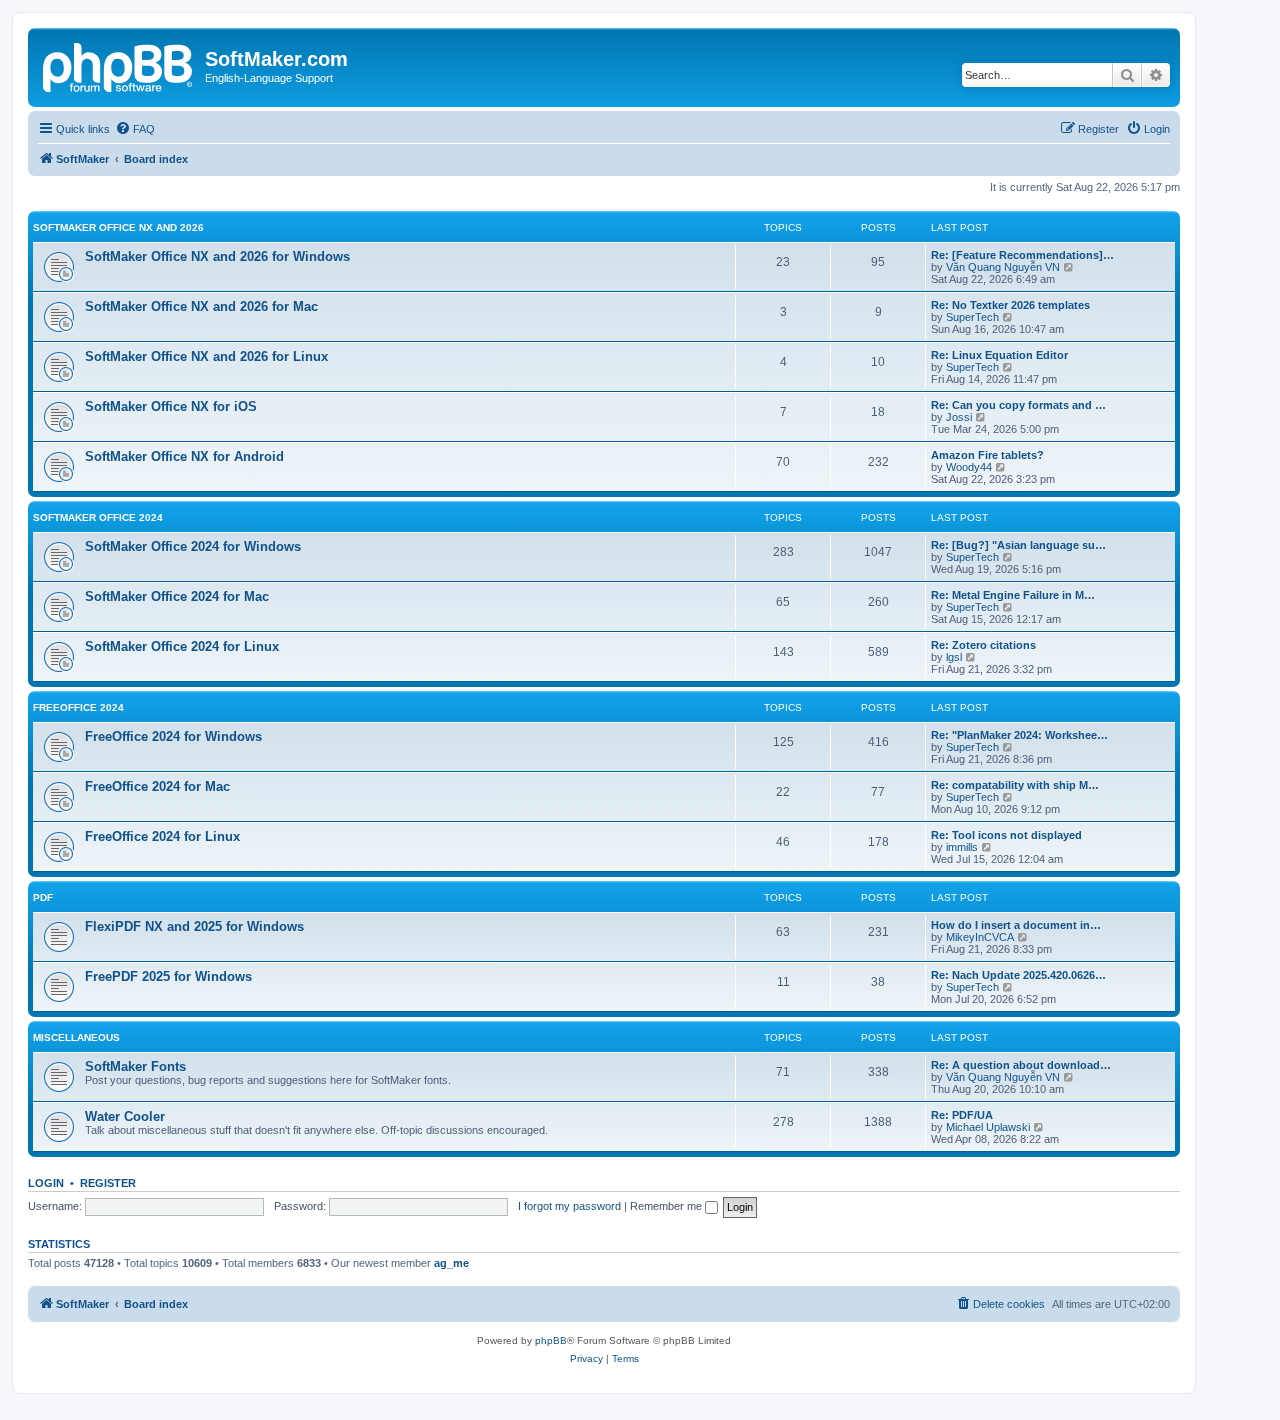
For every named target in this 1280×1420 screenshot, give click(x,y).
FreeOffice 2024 (78, 707)
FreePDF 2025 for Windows (168, 976)
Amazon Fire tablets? (987, 455)
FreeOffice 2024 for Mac (157, 786)
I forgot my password (569, 1206)
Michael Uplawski (988, 1127)
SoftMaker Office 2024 (98, 517)
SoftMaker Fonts (135, 1066)
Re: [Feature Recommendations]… (1022, 255)
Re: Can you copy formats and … (1018, 405)
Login (46, 1183)
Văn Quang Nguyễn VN (1003, 267)
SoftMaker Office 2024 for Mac (177, 596)
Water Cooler (125, 1116)
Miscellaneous (76, 1037)
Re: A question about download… (1021, 1065)
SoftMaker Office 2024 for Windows (193, 546)
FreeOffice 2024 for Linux (162, 836)
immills (962, 847)
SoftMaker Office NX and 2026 (118, 227)
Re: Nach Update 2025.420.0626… (1018, 975)
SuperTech (972, 317)
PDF (43, 897)
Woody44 (969, 467)
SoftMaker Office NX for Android (184, 456)
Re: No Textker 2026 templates (1010, 305)
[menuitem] (135, 129)
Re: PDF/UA (962, 1115)
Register (108, 1183)
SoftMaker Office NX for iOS (171, 406)
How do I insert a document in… (1016, 925)
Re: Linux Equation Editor (999, 355)
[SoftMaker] (119, 65)
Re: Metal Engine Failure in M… (1013, 595)
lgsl (954, 657)
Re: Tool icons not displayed (1006, 835)
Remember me (667, 1206)
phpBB (551, 1340)
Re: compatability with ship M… (1015, 785)
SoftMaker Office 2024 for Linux (182, 646)
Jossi (959, 417)
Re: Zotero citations (983, 645)
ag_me (451, 1263)
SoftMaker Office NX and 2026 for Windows (217, 256)
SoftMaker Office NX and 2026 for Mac (201, 306)
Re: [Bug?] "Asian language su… (1018, 545)
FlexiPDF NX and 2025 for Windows (194, 926)
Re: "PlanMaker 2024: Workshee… (1019, 735)
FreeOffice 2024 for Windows (173, 736)
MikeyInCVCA (980, 937)
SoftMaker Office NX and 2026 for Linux (206, 356)
